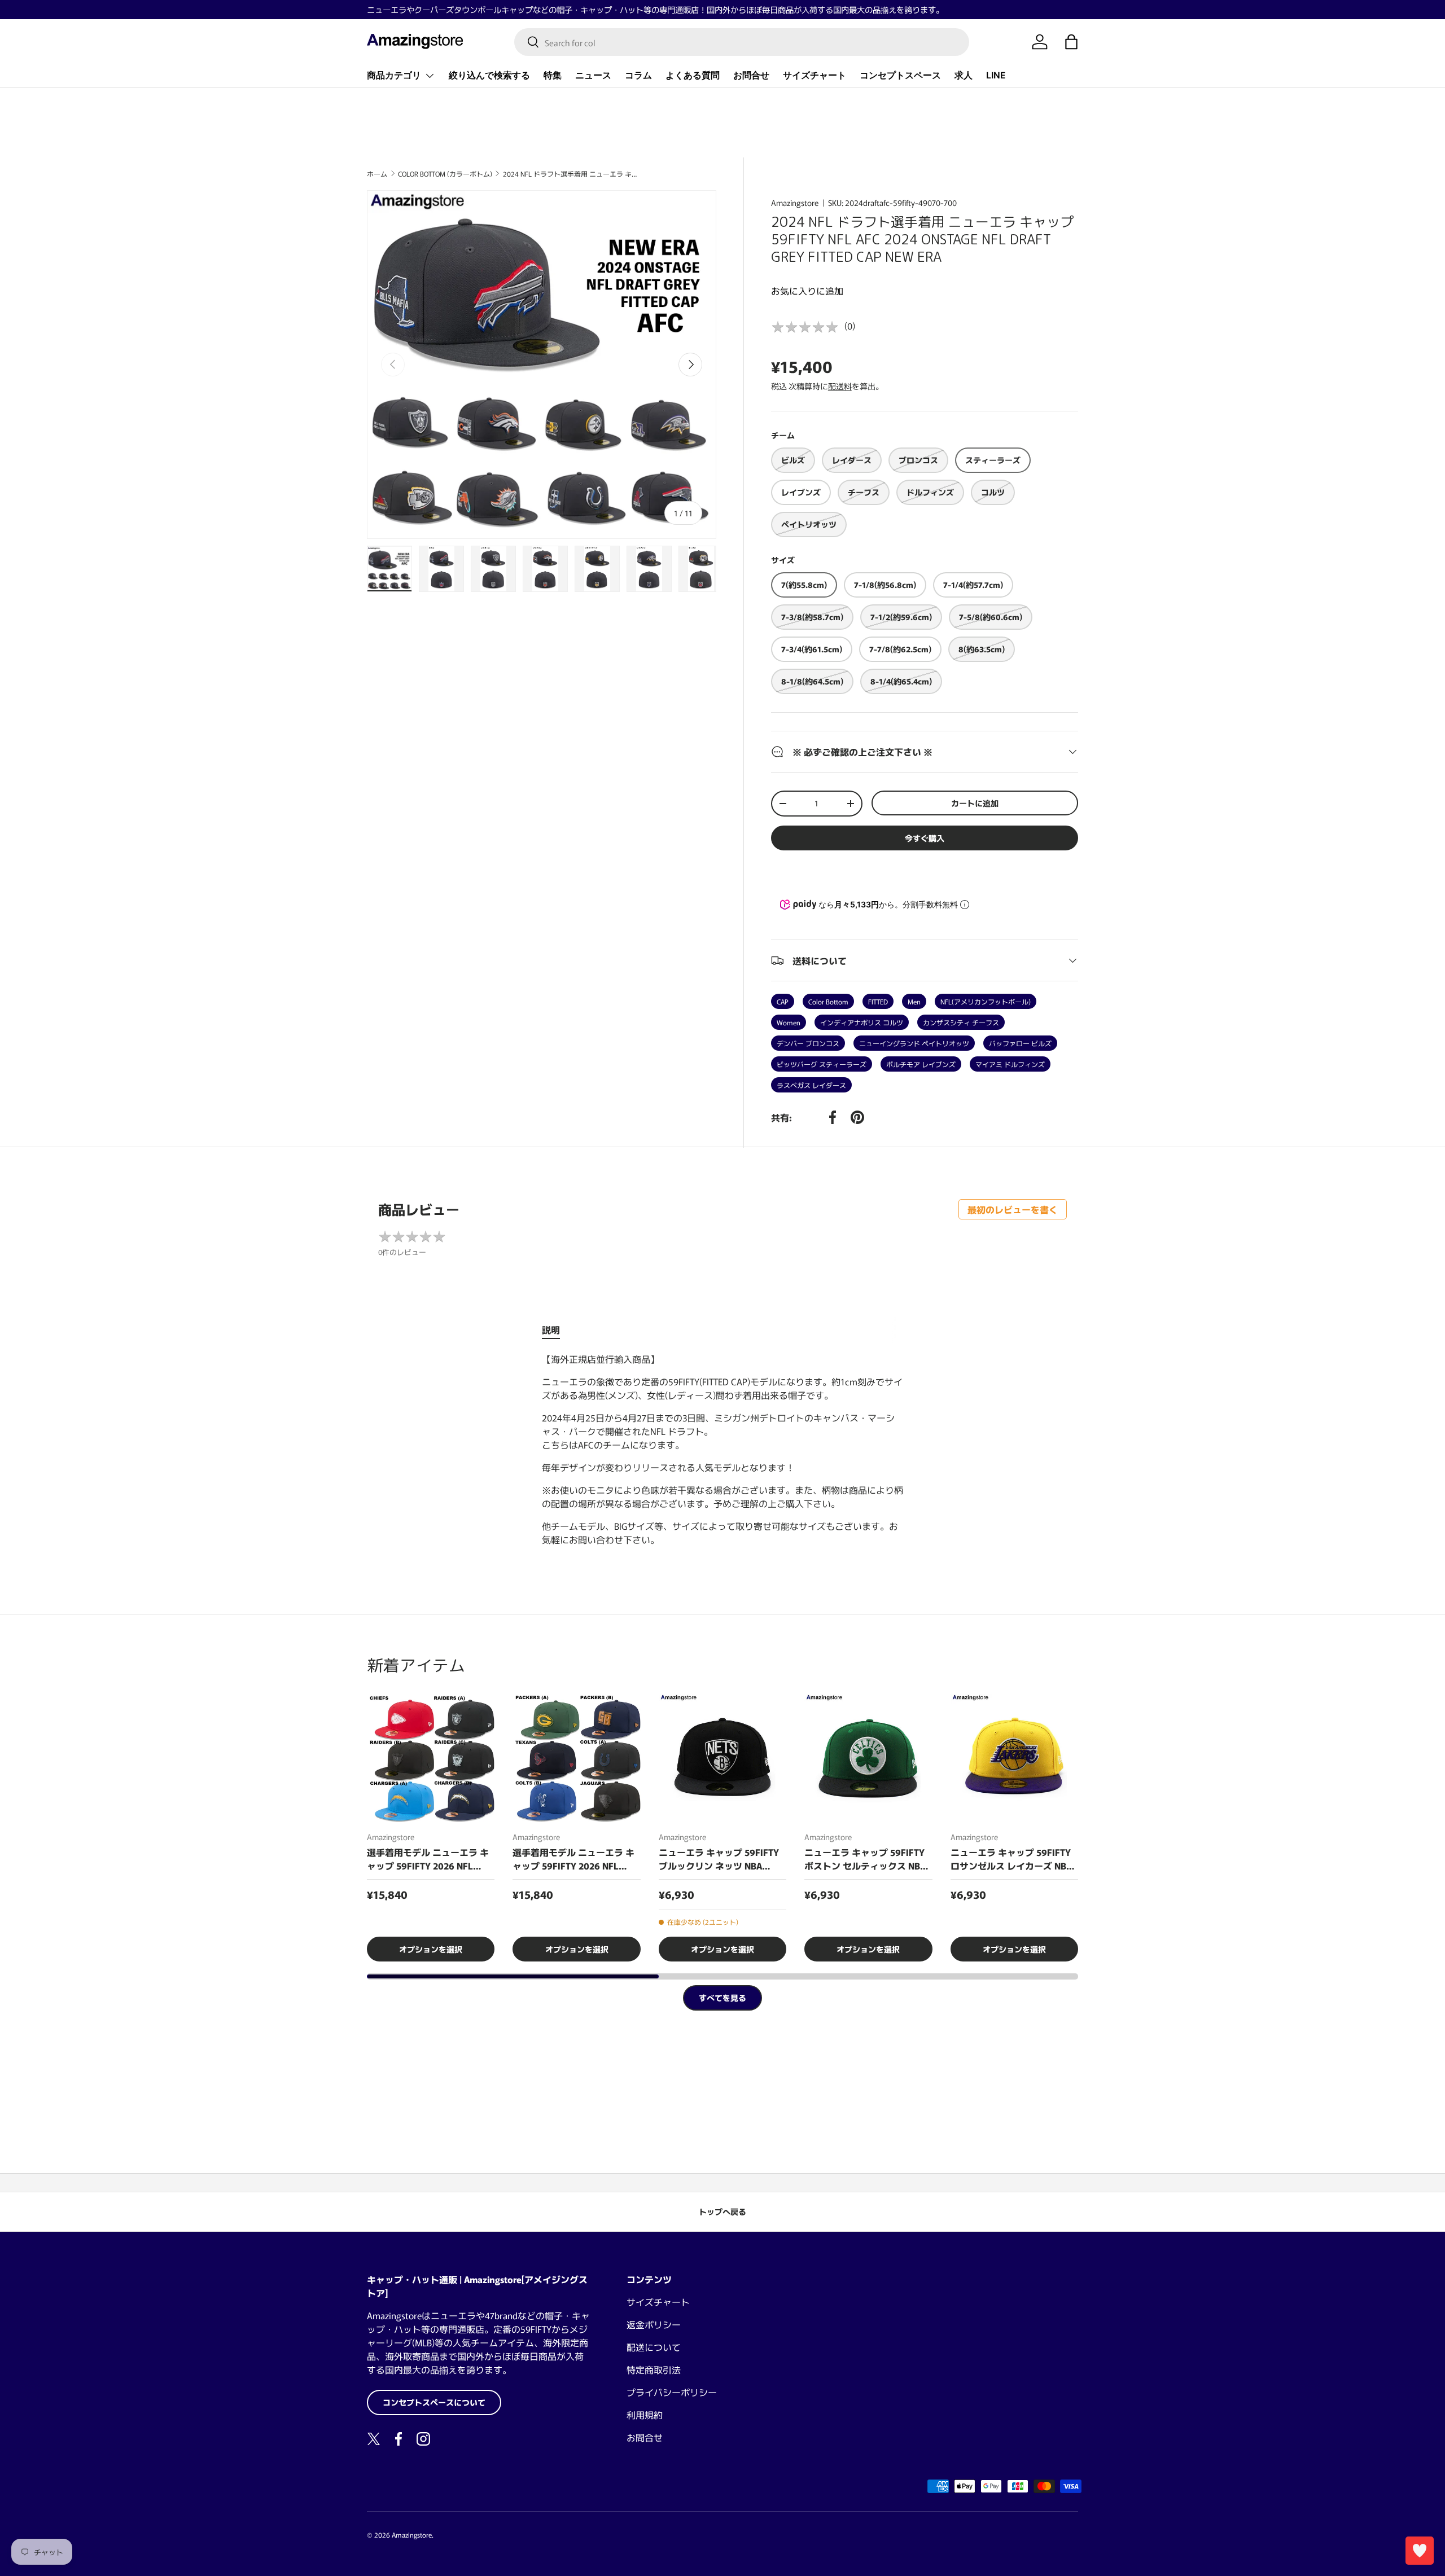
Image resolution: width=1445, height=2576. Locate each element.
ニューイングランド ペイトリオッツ (914, 1043)
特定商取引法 (654, 2369)
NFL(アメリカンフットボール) (986, 1001)
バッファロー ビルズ (1020, 1043)
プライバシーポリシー (672, 2392)
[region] (722, 1828)
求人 (964, 75)
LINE (996, 75)
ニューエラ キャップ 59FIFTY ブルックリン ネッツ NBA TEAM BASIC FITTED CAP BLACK (719, 1859)
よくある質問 (693, 75)
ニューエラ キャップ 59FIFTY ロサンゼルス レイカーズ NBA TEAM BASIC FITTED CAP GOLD (1011, 1859)
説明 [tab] (551, 1329)
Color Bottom (828, 1001)
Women (789, 1022)
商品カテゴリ (394, 75)
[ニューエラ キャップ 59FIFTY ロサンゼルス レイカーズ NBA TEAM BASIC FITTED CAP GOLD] (1014, 1758)
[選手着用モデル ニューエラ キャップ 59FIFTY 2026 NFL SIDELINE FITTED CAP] (431, 1758)
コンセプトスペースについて (434, 2402)
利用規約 (645, 2415)
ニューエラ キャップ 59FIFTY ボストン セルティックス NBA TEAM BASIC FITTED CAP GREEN (865, 1859)
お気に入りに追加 (807, 291)
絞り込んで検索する (489, 75)
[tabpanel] (722, 1449)
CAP (783, 1001)
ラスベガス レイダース (811, 1085)
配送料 (840, 386)
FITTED (878, 1001)
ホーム (377, 174)
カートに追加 (975, 803)
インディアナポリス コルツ (862, 1022)
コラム (638, 75)
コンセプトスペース (900, 75)
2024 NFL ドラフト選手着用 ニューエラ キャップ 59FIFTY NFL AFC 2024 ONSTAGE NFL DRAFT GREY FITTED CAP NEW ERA (571, 174)
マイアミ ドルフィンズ (1010, 1064)
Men (914, 1001)
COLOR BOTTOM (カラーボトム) (445, 174)
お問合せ (751, 75)
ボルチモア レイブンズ (921, 1064)
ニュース (593, 75)
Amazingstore (795, 203)
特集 (553, 75)
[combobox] (742, 42)
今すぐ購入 (925, 838)
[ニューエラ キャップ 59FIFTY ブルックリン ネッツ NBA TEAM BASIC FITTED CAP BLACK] (722, 1758)
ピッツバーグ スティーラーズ (822, 1064)
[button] (1071, 42)
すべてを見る (722, 1998)
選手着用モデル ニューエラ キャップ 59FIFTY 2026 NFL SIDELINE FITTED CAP (428, 1859)
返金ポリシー (654, 2324)
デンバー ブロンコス (808, 1043)
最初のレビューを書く (1013, 1209)
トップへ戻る (722, 2211)
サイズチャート (815, 75)
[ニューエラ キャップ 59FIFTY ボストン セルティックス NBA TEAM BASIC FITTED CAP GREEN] (868, 1758)
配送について (654, 2347)
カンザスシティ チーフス (961, 1022)
